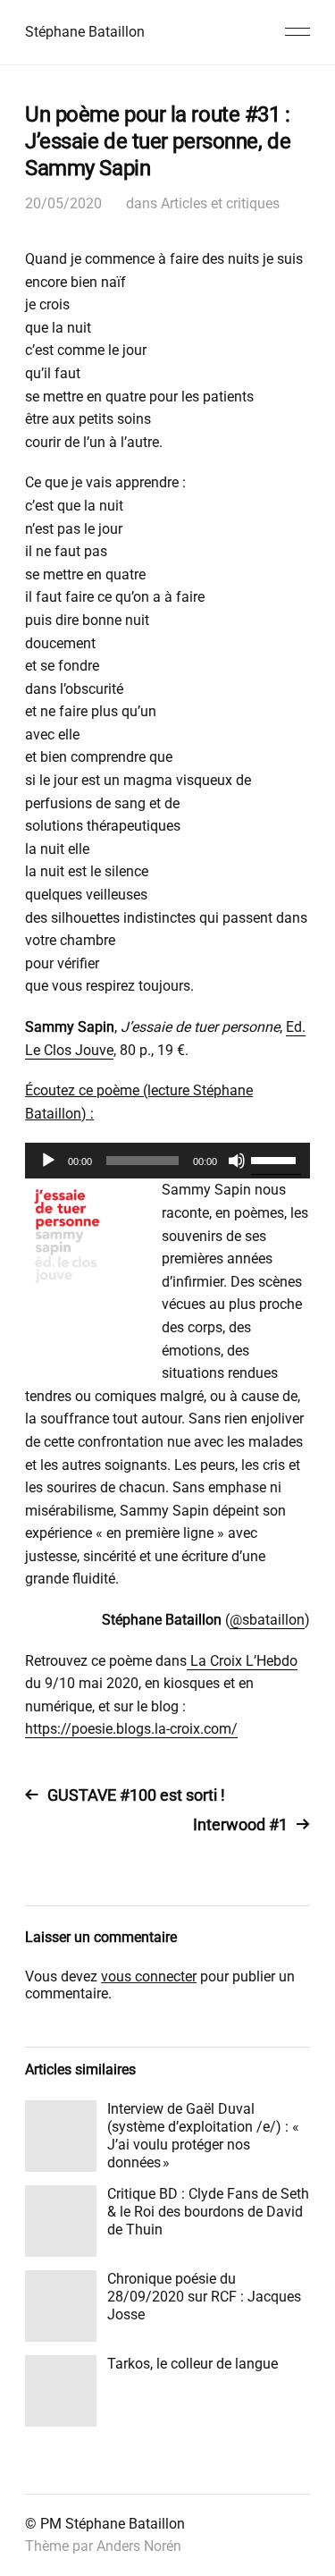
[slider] (276, 1159)
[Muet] (237, 1161)
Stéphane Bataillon (85, 32)
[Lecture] (48, 1161)
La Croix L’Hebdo (242, 1661)
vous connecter (149, 1976)
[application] (167, 1161)
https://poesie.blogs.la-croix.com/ (131, 1729)
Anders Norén (139, 2546)
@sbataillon (267, 1620)
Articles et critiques (220, 203)
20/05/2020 (63, 203)
